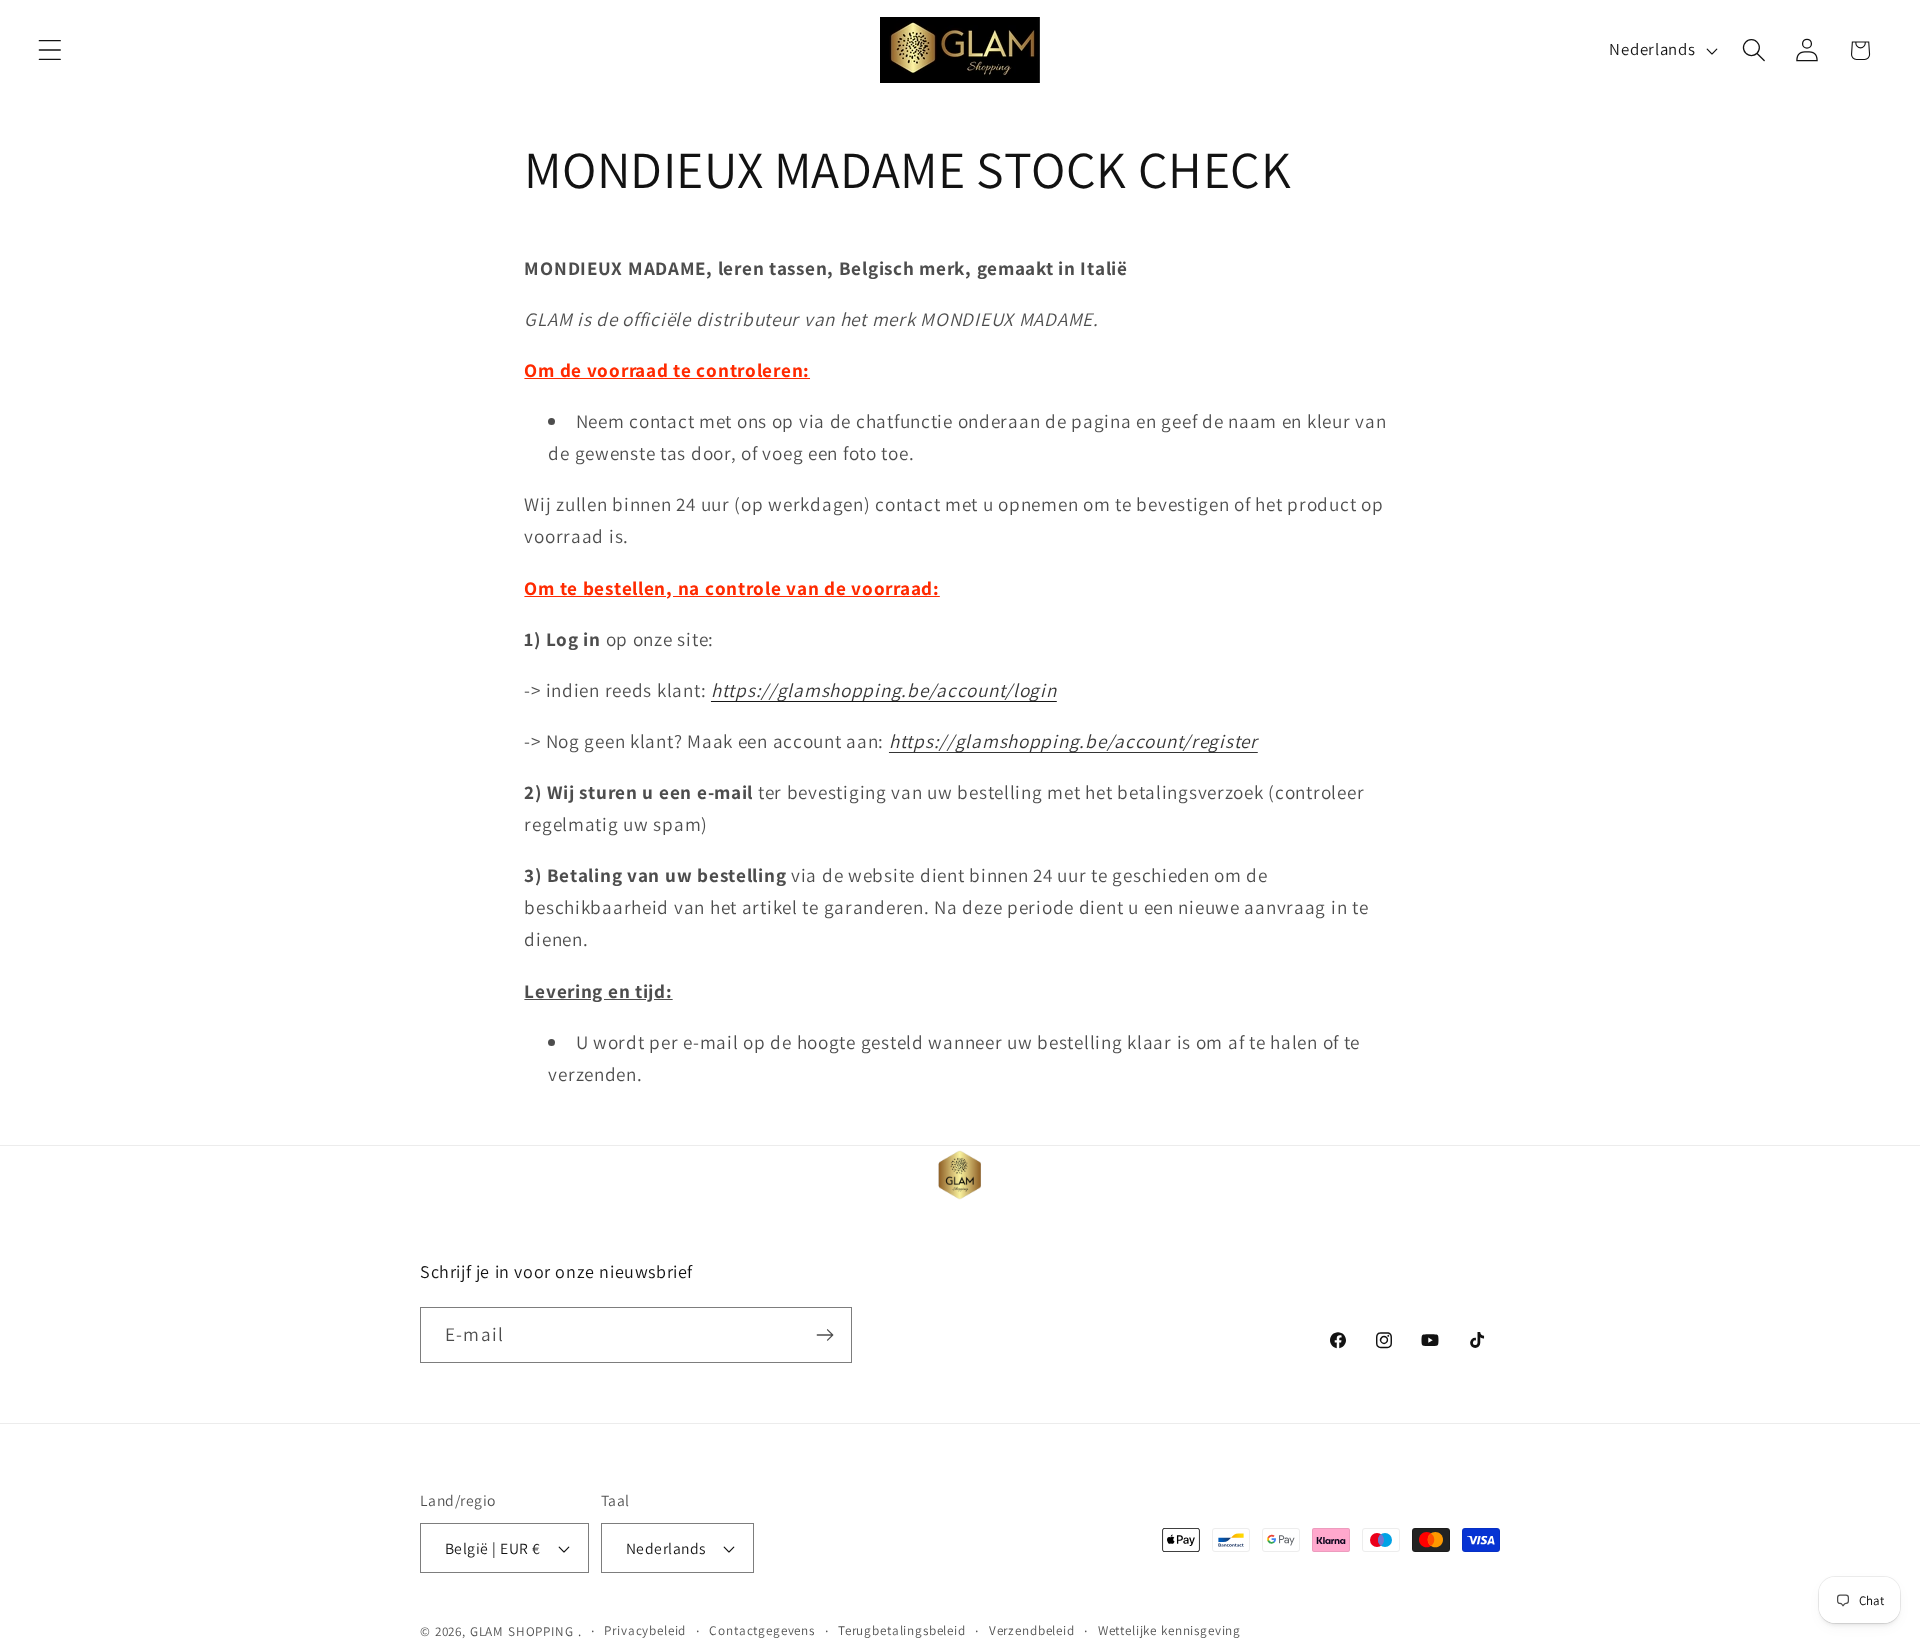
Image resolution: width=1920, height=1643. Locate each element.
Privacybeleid (645, 1630)
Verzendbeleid (1032, 1630)
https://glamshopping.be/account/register (1073, 741)
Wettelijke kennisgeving (1169, 1630)
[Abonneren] (824, 1335)
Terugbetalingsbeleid (902, 1630)
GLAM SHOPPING (522, 1631)
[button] (50, 50)
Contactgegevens (762, 1630)
